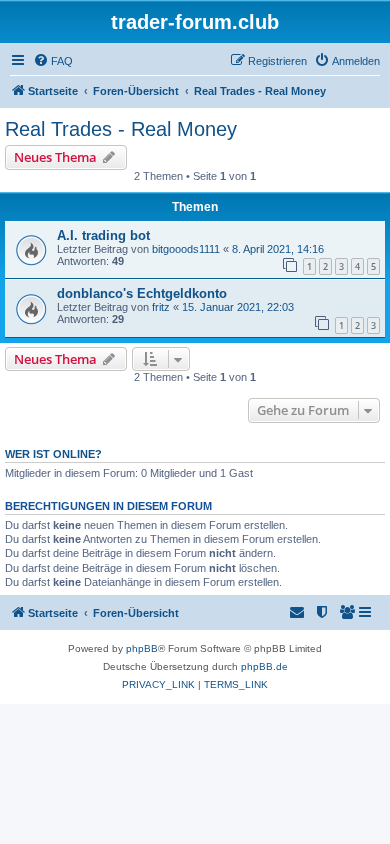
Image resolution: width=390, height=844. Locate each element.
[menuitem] (53, 61)
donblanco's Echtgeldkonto (142, 293)
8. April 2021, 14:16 (278, 249)
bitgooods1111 (186, 249)
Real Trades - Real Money (121, 129)
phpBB (142, 648)
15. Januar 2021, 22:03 (238, 307)
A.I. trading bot (103, 235)
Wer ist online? (53, 454)
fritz (161, 307)
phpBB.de (264, 666)
